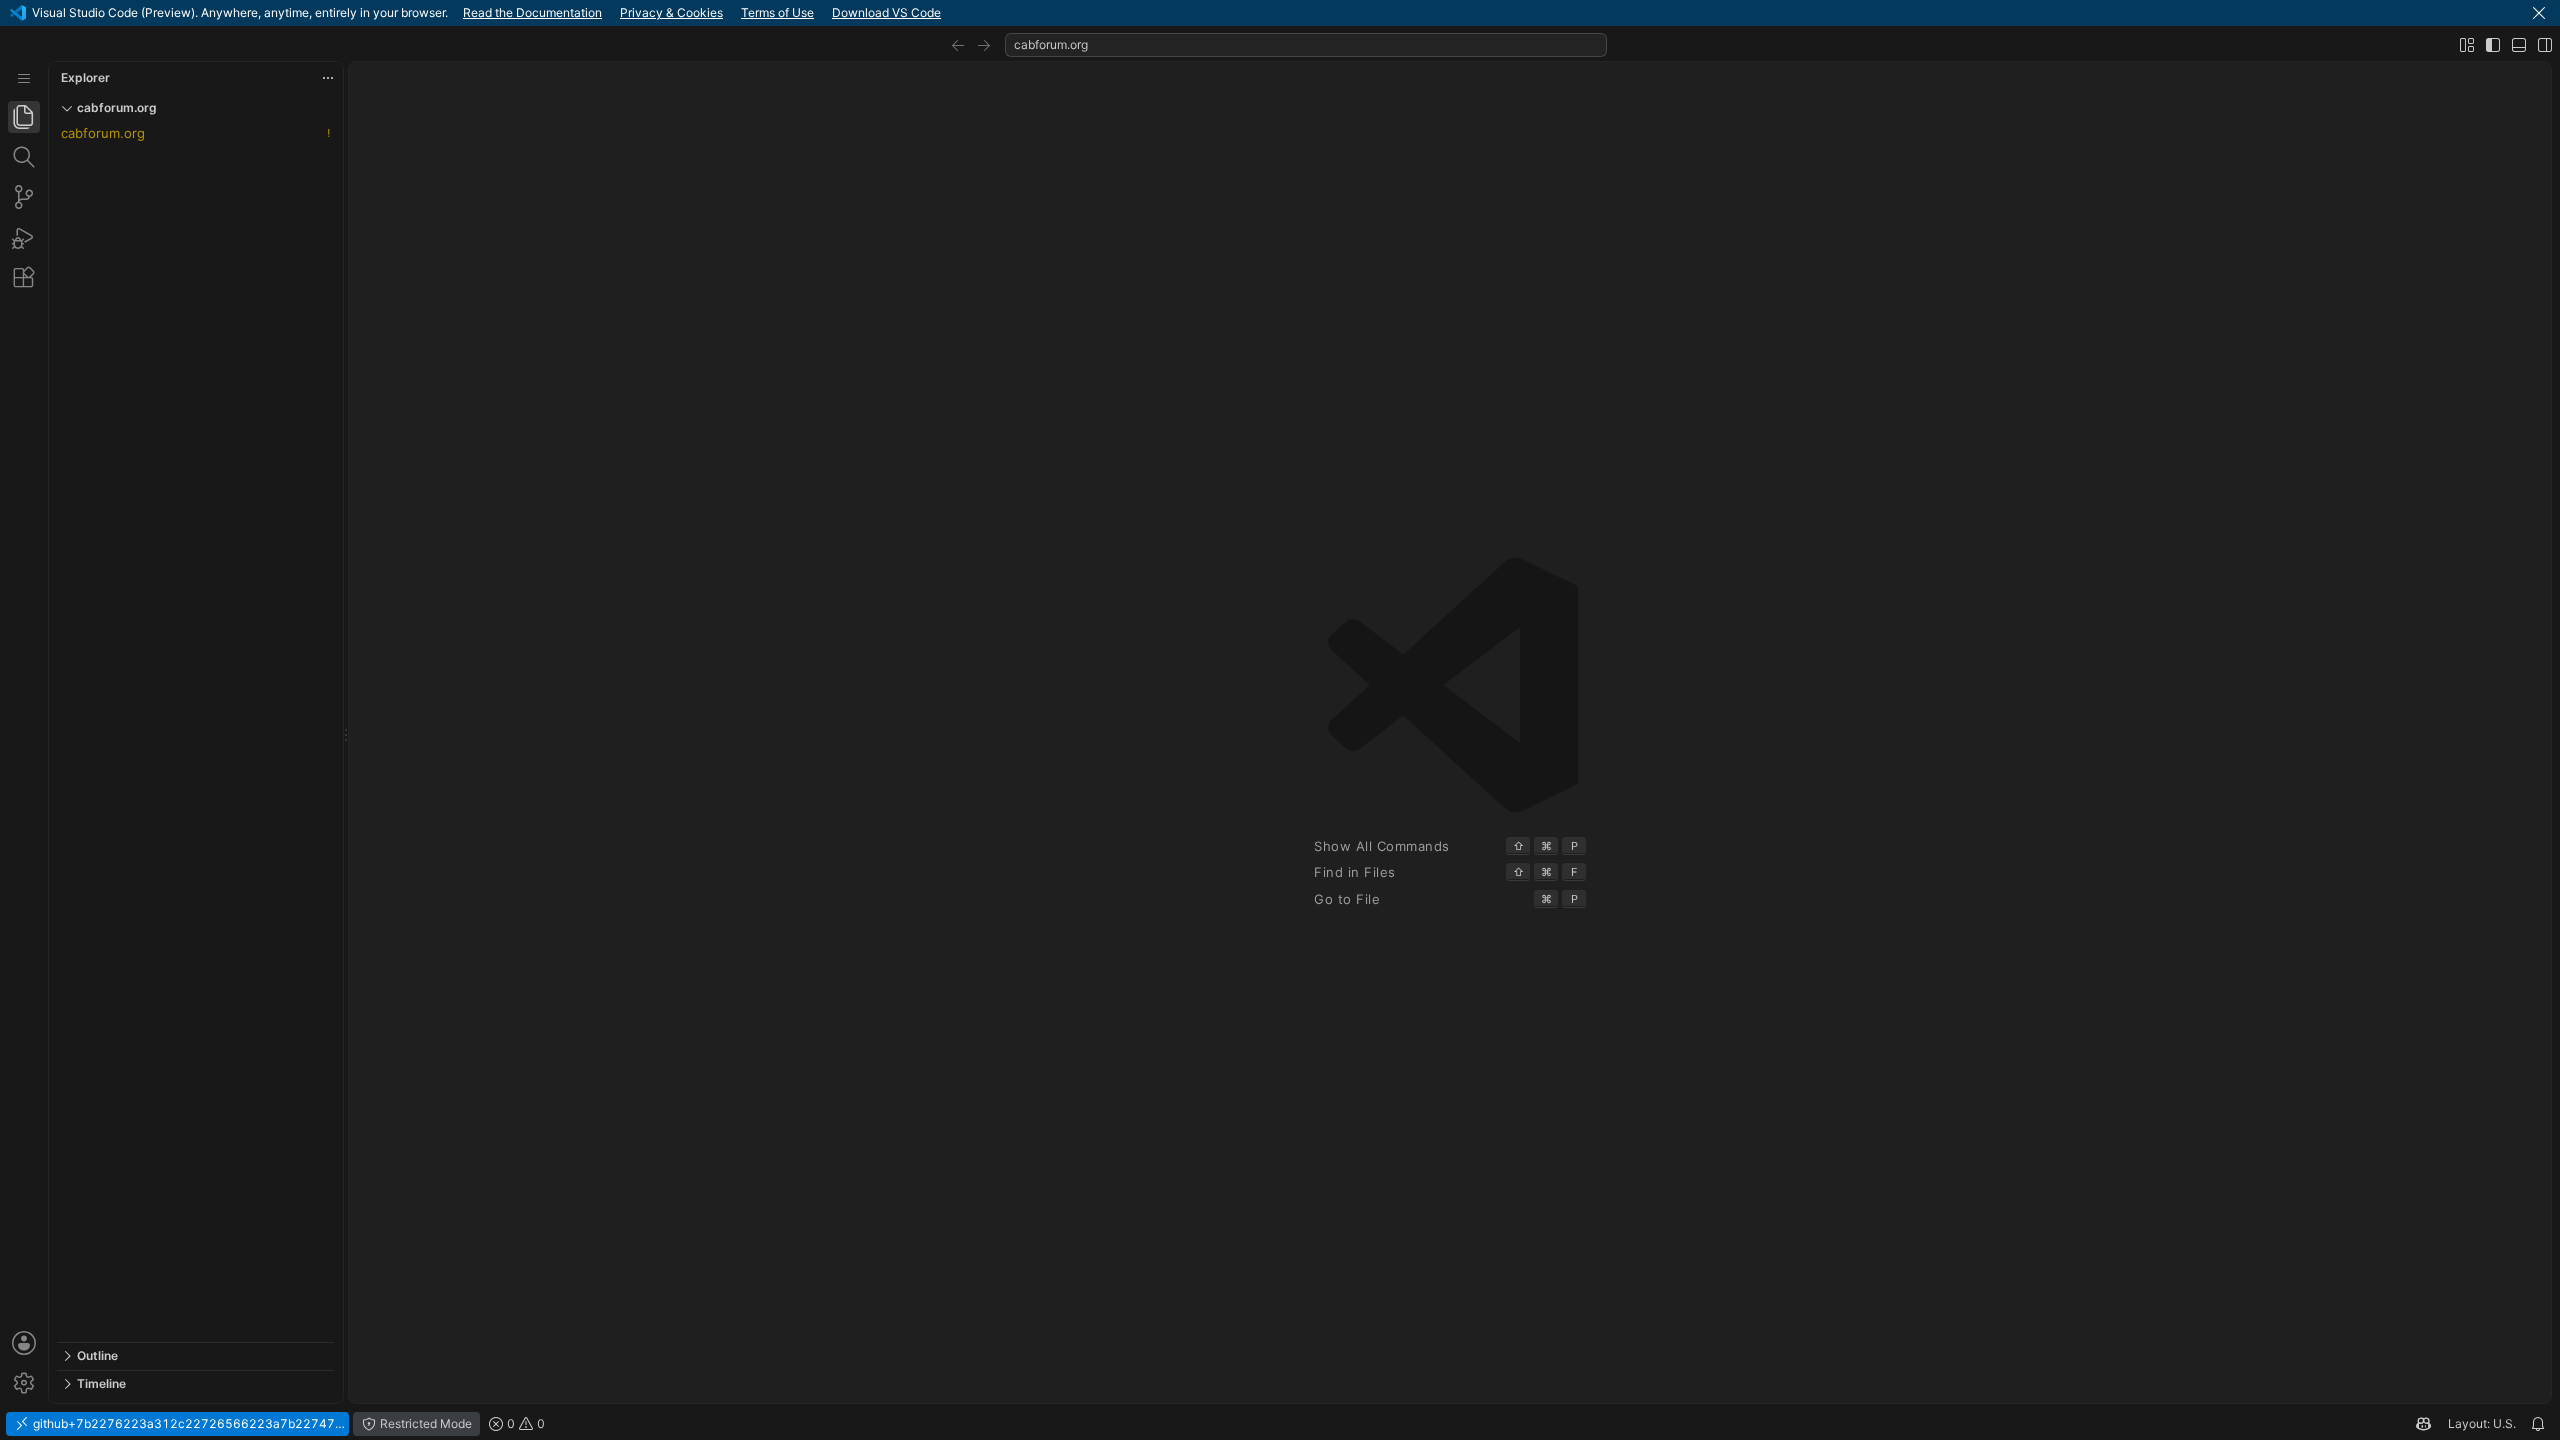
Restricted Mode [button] (424, 1423)
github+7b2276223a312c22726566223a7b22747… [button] (187, 1423)
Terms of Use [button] (777, 12)
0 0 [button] (524, 1423)
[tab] (24, 117)
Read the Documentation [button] (532, 12)
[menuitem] (24, 78)
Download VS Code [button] (886, 12)
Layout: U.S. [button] (2482, 1423)
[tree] (195, 732)
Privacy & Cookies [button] (671, 12)
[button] (2539, 13)
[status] (1280, 1424)
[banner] (1280, 13)
